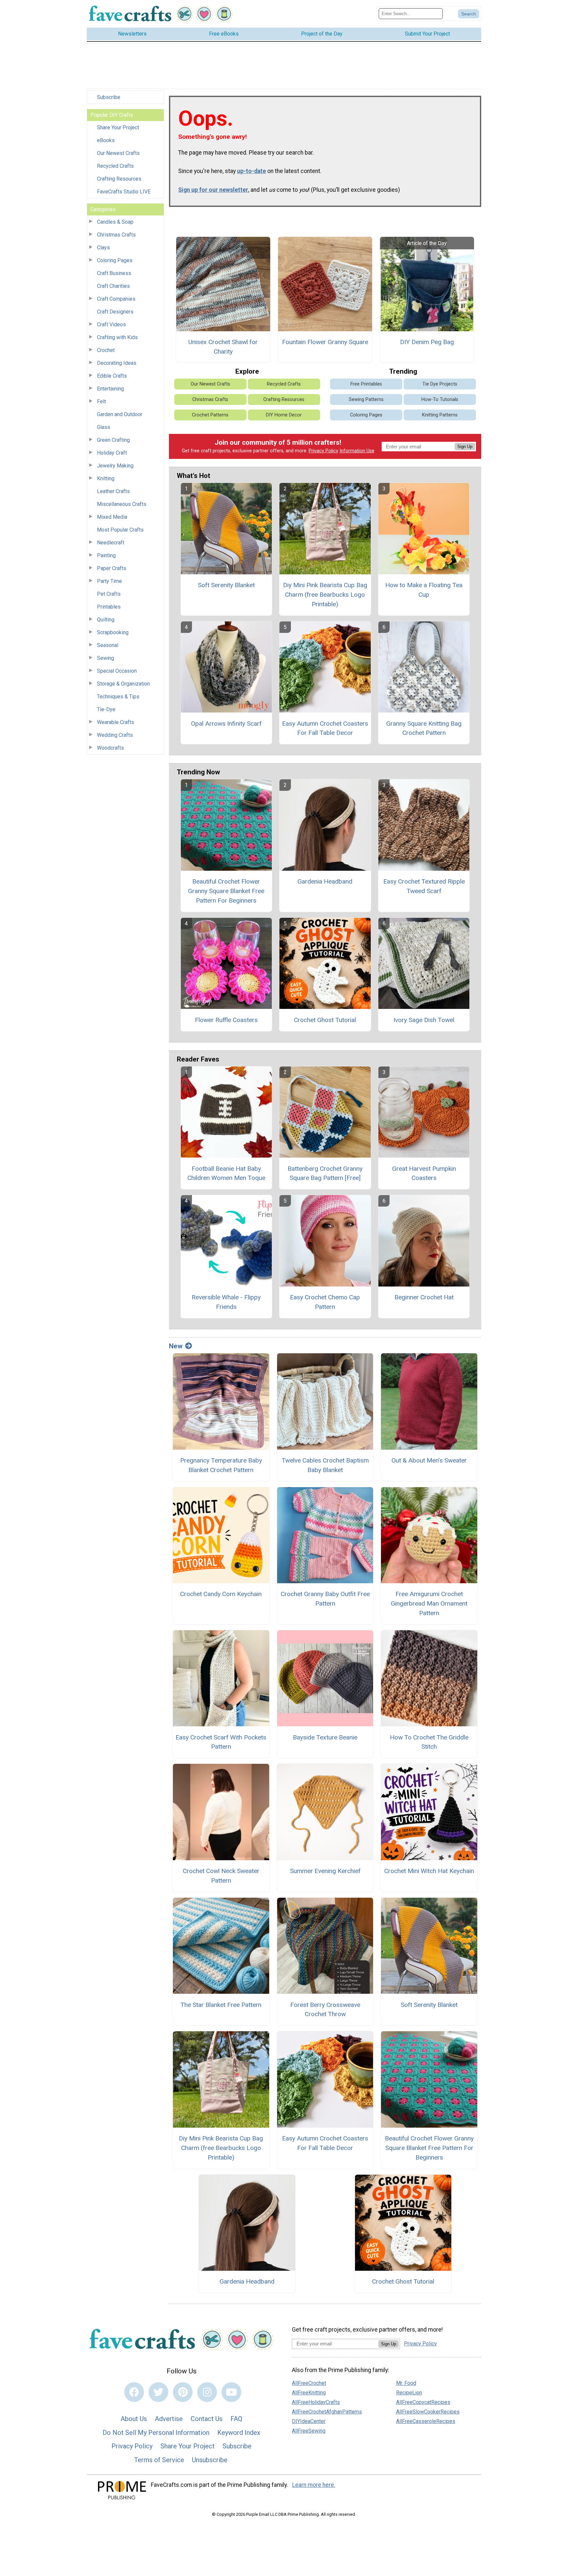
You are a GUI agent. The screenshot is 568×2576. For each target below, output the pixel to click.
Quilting (106, 620)
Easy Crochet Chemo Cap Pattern (325, 1302)
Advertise (169, 2419)
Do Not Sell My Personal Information (156, 2433)
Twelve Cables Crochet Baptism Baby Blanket (325, 1465)
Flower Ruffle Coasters (226, 1020)
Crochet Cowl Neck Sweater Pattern (221, 1876)
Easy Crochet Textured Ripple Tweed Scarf (424, 886)
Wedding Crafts (115, 735)
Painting (106, 555)
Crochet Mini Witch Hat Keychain (429, 1871)
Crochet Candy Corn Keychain (221, 1594)
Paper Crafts (112, 568)
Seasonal (108, 645)
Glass (104, 427)
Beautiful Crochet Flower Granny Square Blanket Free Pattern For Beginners (226, 891)
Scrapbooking (113, 632)
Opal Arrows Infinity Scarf (226, 724)
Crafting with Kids (117, 337)
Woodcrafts (110, 748)
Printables (109, 607)
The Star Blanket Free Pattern (221, 2005)
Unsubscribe (210, 2460)
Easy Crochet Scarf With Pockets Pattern (221, 1742)
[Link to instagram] (207, 2392)
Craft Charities (113, 286)
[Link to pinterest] (183, 2392)
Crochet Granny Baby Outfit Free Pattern (325, 1599)
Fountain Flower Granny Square (325, 342)
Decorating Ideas (117, 363)
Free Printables (366, 384)
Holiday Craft (112, 453)
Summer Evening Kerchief (325, 1871)
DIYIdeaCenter (309, 2421)
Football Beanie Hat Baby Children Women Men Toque (226, 1173)
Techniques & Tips (118, 697)
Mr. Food (406, 2383)
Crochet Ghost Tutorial (325, 1020)
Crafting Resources (119, 179)
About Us (134, 2419)
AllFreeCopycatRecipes (423, 2402)
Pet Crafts (109, 594)
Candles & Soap (115, 222)
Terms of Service (159, 2460)
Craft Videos (111, 325)
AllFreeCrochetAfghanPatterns (327, 2412)
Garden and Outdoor (120, 414)
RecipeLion (409, 2393)
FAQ (236, 2419)
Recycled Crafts (115, 166)
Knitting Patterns (440, 415)
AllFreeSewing (309, 2431)
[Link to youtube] (231, 2392)
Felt (101, 401)
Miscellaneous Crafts (122, 504)
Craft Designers (115, 312)
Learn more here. (314, 2485)
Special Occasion (117, 671)
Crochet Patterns (210, 415)
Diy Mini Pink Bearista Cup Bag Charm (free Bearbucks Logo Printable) (325, 595)
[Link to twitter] (158, 2392)
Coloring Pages (115, 260)
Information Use (357, 451)
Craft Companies (116, 299)
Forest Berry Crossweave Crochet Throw (325, 2010)
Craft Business (114, 273)
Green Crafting (113, 440)
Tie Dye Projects (440, 384)
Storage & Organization (123, 684)
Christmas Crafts (116, 235)
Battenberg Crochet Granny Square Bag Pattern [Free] (325, 1173)
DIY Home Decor (284, 415)
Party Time (109, 581)
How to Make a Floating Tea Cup (424, 590)
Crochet (106, 350)
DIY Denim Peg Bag (427, 342)
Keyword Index (239, 2433)
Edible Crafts (112, 376)
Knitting (106, 478)
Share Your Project (118, 127)
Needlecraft (111, 543)
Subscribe (109, 97)
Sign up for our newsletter (213, 190)
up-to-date (251, 171)
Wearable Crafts (116, 722)
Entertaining (110, 389)
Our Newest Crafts (118, 153)
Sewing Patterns (366, 400)
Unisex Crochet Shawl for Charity (223, 347)
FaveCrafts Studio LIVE (124, 192)
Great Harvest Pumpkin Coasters (424, 1173)
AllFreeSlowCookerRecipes (428, 2412)
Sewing (106, 658)
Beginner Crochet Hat (424, 1297)
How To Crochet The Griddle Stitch (429, 1742)
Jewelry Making (115, 466)
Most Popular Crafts (120, 530)
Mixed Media (112, 517)
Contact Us (207, 2419)
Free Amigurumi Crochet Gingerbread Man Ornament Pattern (429, 1603)
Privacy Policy (323, 451)
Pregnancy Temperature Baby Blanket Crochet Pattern (221, 1465)
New (176, 1346)
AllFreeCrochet (309, 2383)
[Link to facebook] (134, 2392)
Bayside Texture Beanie (325, 1737)
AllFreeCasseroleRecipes (426, 2421)
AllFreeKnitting (309, 2393)
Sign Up (465, 447)
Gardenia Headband (325, 881)
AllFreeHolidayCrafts (316, 2402)
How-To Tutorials (440, 400)
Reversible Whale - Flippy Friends (226, 1302)
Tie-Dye (106, 709)
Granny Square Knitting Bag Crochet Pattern (424, 728)
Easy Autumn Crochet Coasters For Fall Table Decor (325, 728)
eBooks (106, 140)
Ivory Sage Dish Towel (424, 1020)
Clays (103, 248)
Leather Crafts (113, 491)
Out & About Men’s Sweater (429, 1460)
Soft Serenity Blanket (226, 585)
